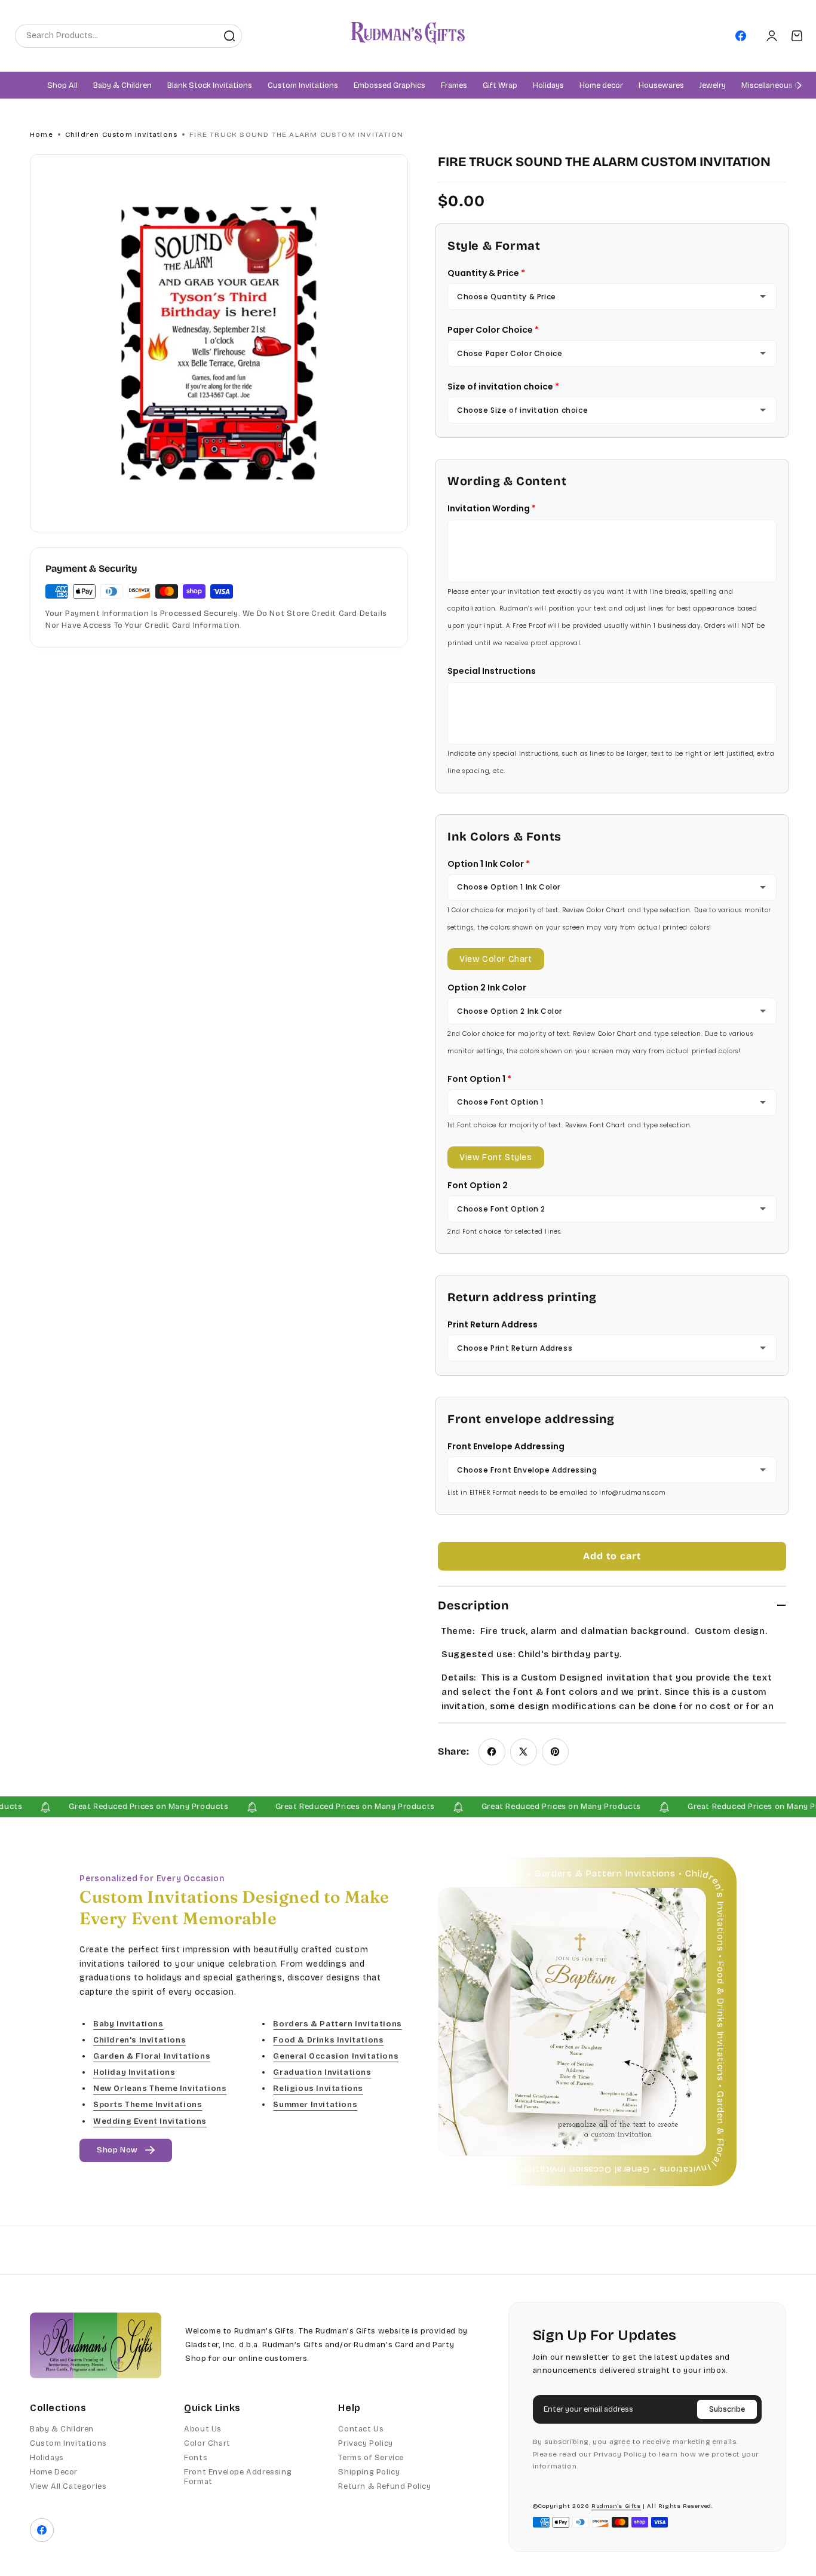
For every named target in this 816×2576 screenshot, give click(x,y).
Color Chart (207, 2443)
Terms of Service (371, 2458)
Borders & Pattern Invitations (337, 2024)
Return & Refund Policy (384, 2486)
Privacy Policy (365, 2443)
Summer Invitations (315, 2105)
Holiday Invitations (134, 2073)
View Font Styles (496, 1157)
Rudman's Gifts (616, 2506)
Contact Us (361, 2429)
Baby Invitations (128, 2024)
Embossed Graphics (389, 86)
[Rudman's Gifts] (96, 2345)
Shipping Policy (369, 2472)
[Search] (229, 36)
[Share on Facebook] (492, 1752)
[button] (122, 86)
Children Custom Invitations (121, 134)
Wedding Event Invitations (150, 2121)
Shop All (62, 86)
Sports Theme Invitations (148, 2105)
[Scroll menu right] (799, 85)
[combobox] (116, 36)
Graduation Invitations (322, 2073)
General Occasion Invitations (336, 2056)
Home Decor (54, 2472)
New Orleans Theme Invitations (160, 2089)
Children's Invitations (139, 2040)
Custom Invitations (68, 2443)
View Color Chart (496, 959)
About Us (203, 2429)
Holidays (47, 2458)
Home (42, 134)
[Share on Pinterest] (555, 1752)
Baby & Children (62, 2429)
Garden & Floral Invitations (152, 2056)
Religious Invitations (318, 2089)
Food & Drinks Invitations (328, 2040)
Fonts (196, 2458)
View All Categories (68, 2486)
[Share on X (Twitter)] (524, 1752)
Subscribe (727, 2409)
